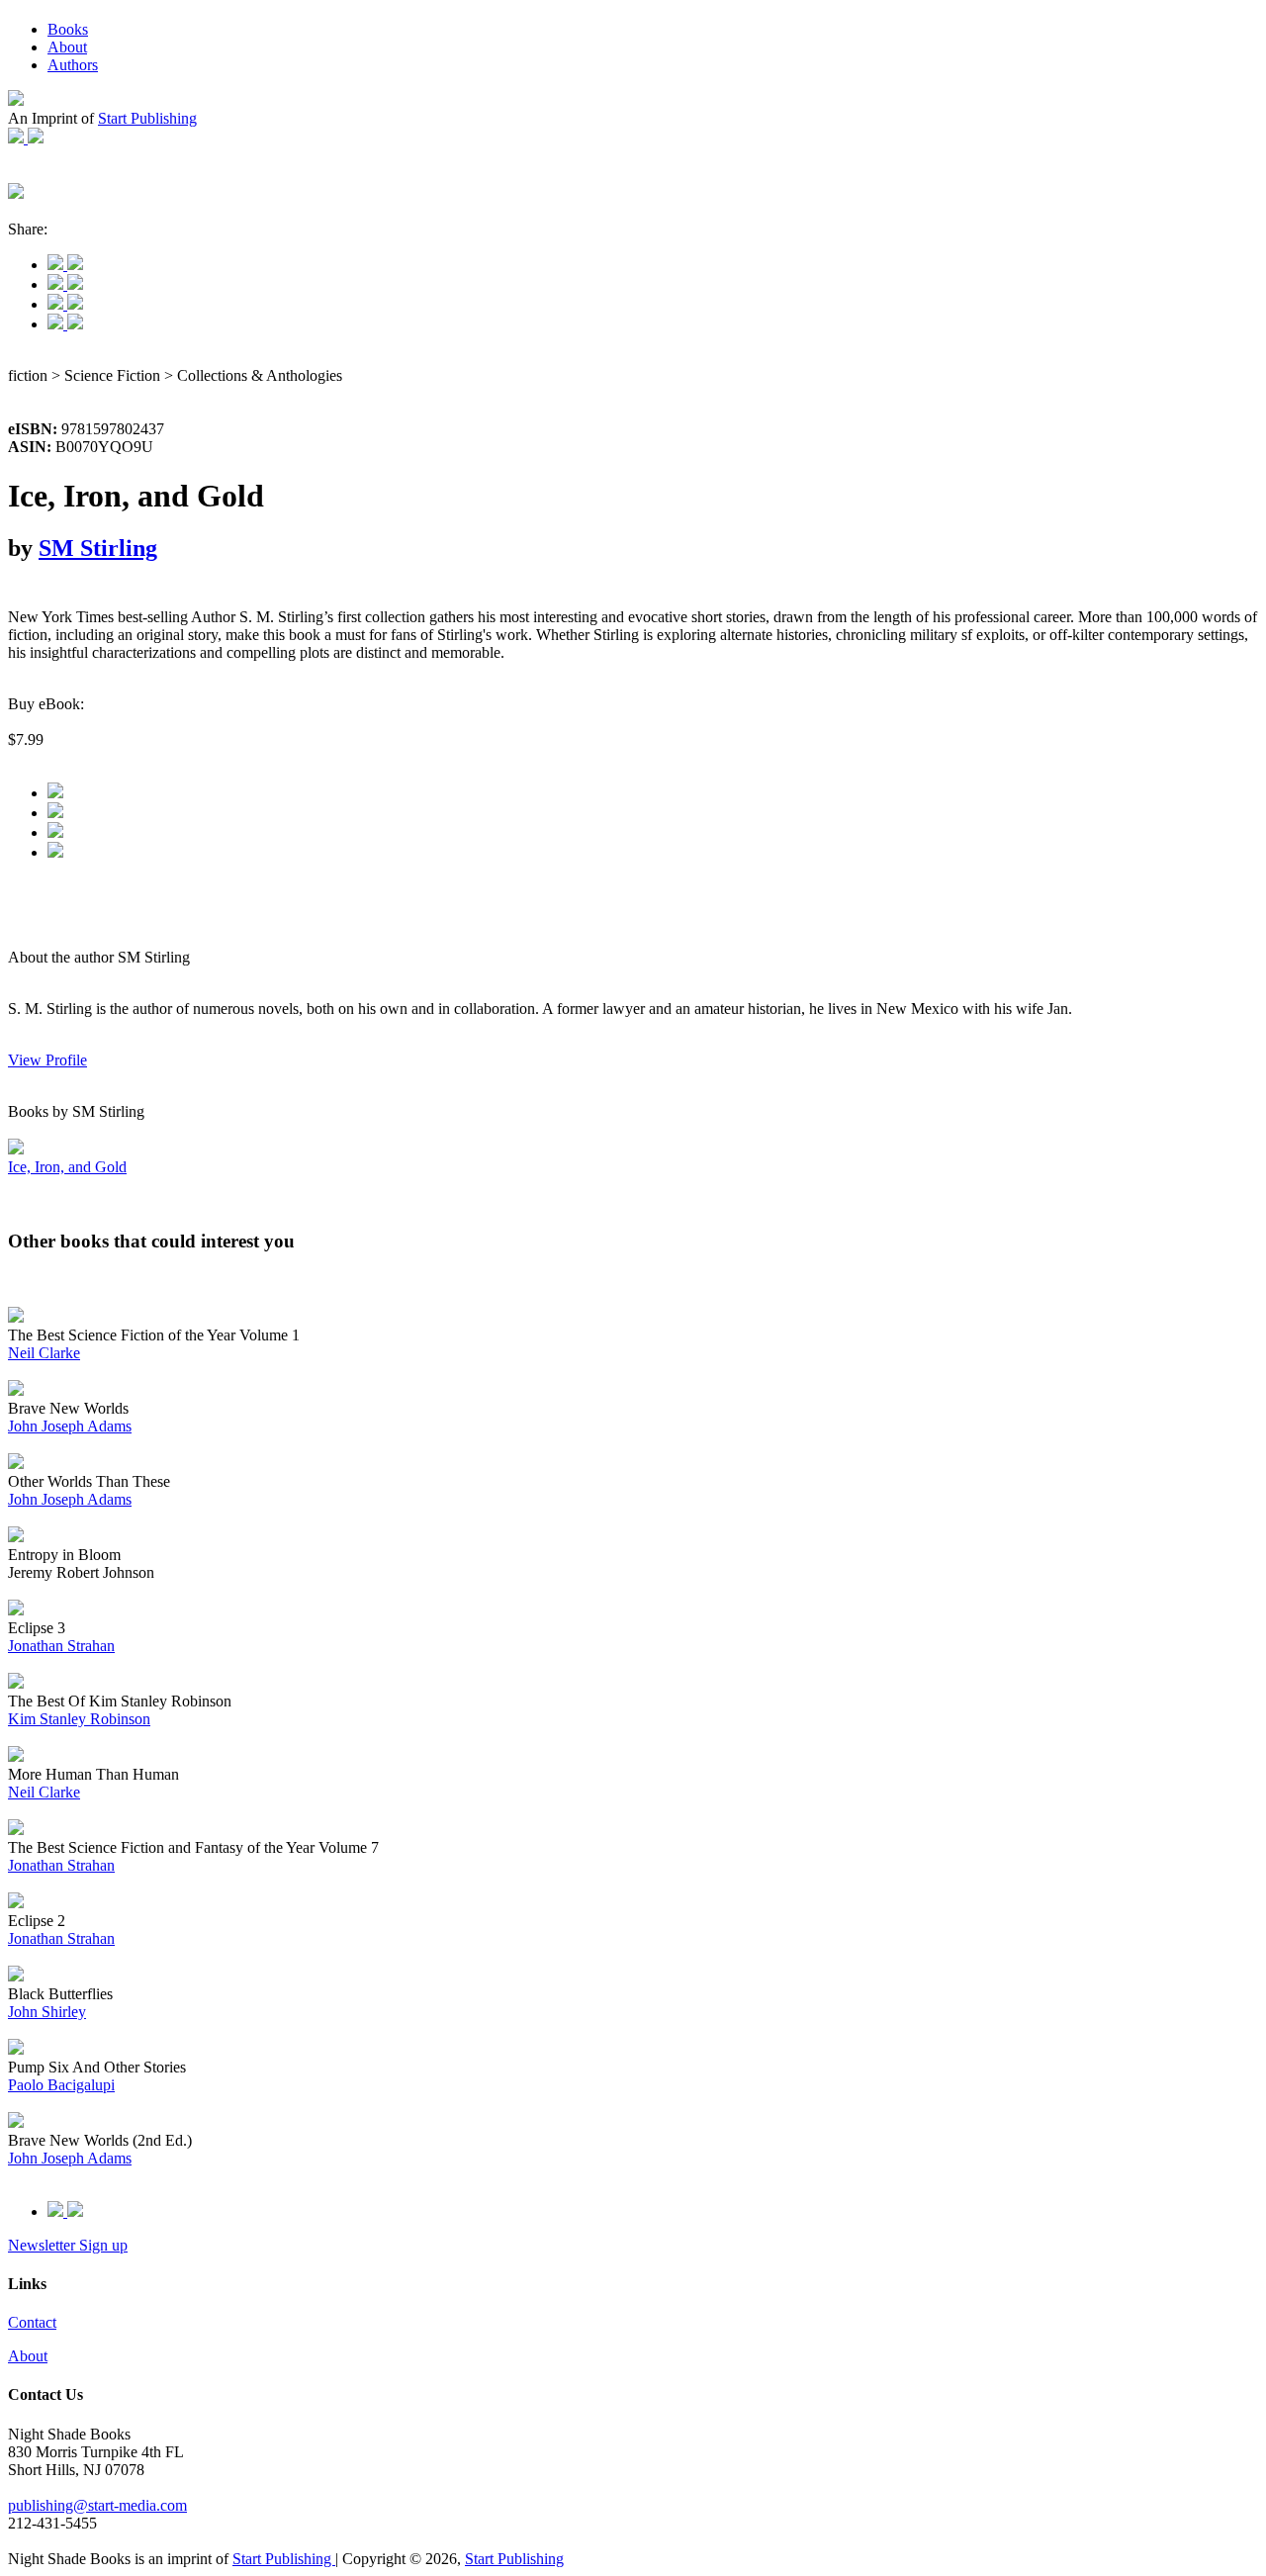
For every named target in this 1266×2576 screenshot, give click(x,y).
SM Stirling (98, 548)
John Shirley (47, 2012)
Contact (32, 2322)
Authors (73, 65)
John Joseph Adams (70, 1426)
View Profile (47, 1060)
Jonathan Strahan (61, 1646)
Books (68, 29)
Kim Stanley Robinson (79, 1719)
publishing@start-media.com (97, 2505)
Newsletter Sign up (68, 2245)
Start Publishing (147, 118)
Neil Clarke (44, 1353)
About (67, 47)
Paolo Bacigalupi (61, 2085)
